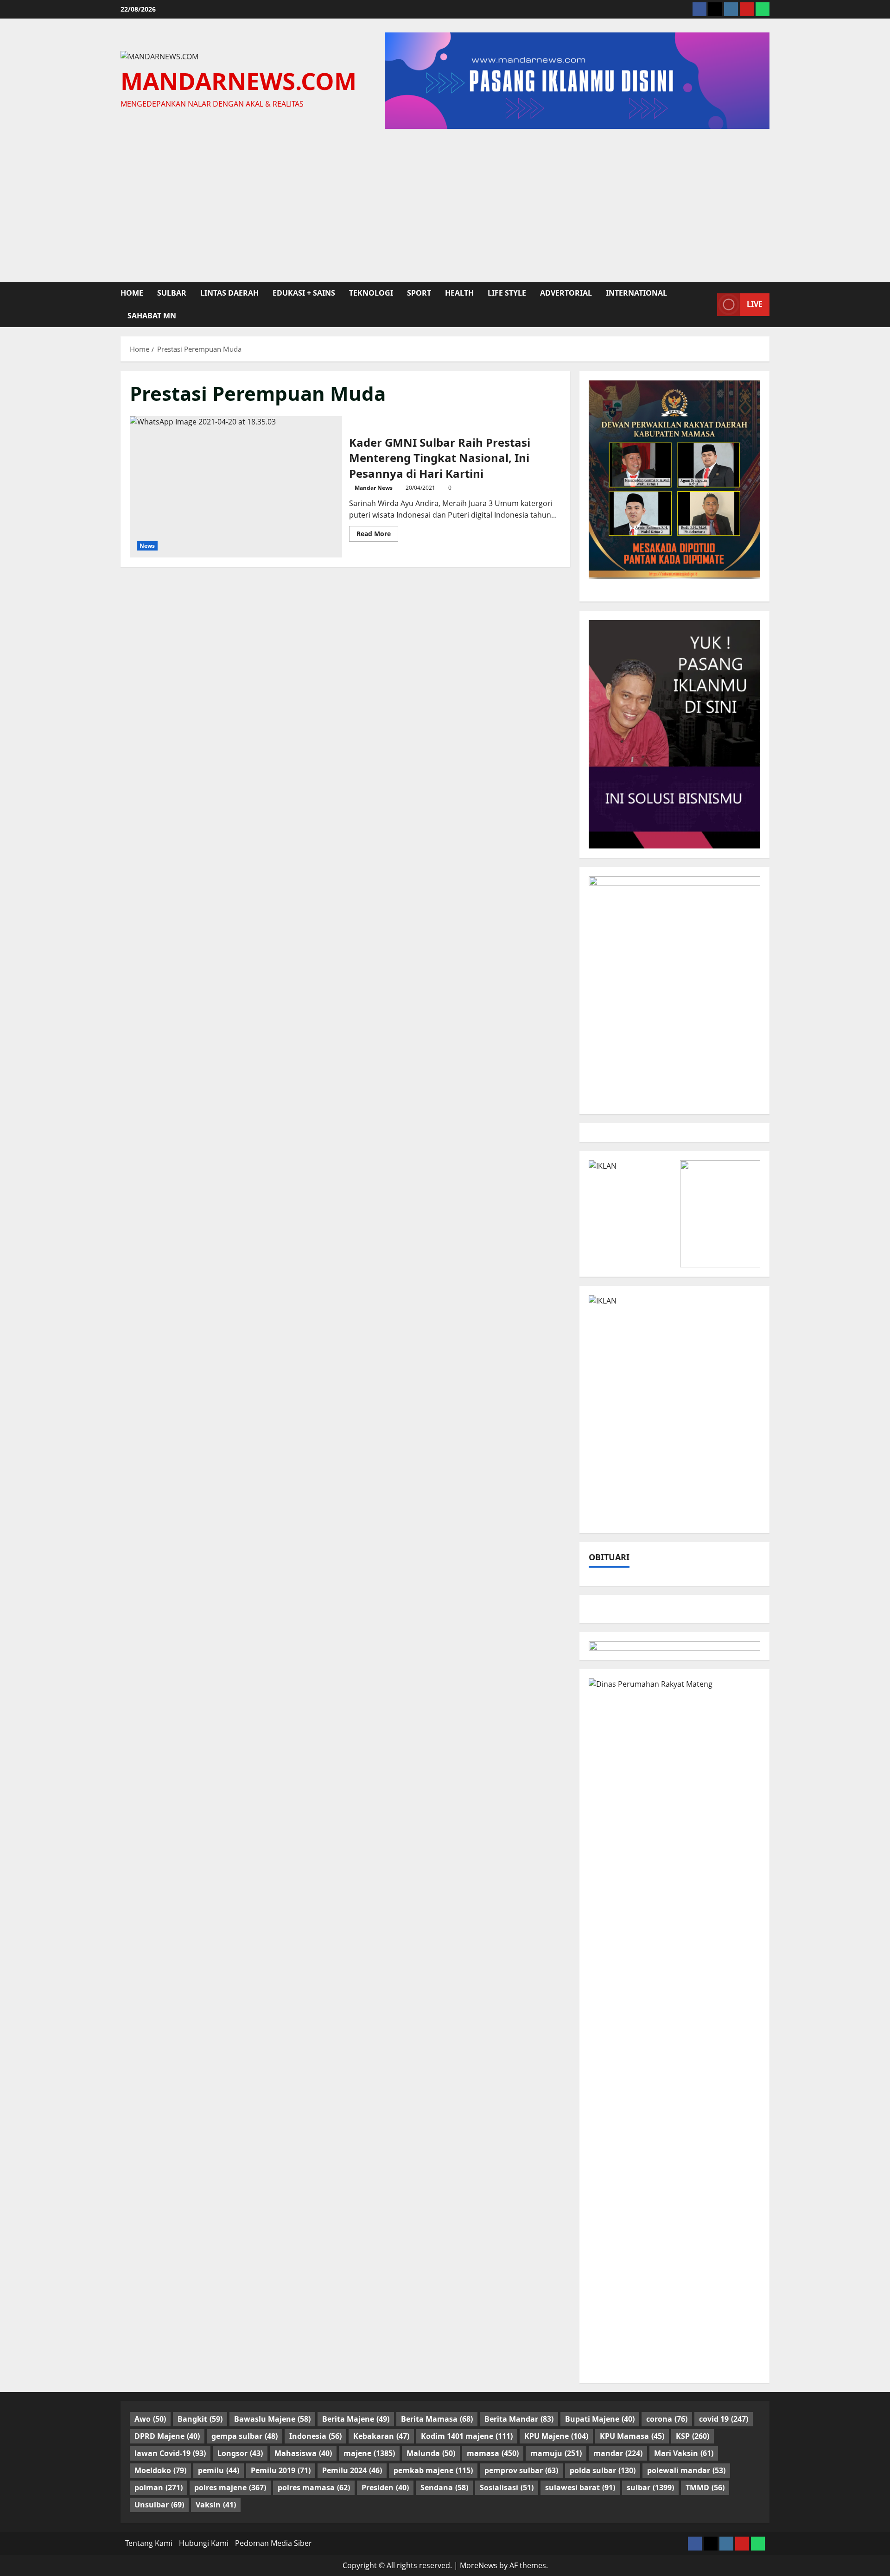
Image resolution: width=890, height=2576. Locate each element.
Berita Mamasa (437, 2419)
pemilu (219, 2470)
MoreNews (479, 2565)
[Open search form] (707, 304)
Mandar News (374, 488)
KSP (693, 2436)
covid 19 (724, 2419)
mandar (618, 2453)
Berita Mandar (519, 2419)
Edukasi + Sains (304, 293)
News (147, 546)
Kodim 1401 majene (467, 2436)
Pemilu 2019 (281, 2470)
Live (755, 304)
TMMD (705, 2487)
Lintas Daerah (229, 293)
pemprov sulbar (521, 2470)
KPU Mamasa (632, 2436)
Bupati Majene (600, 2419)
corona (667, 2419)
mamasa (493, 2453)
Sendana (444, 2487)
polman (159, 2487)
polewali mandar (686, 2470)
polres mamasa (314, 2487)
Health (459, 293)
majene (369, 2453)
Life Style (507, 293)
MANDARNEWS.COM (238, 81)
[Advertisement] (445, 203)
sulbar (172, 293)
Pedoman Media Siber (273, 2543)
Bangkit (200, 2419)
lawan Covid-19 (170, 2453)
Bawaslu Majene (272, 2419)
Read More (377, 535)
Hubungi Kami (204, 2543)
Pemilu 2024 (352, 2470)
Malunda (431, 2453)
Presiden (385, 2487)
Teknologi (371, 293)
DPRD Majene (167, 2436)
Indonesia (315, 2436)
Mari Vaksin (684, 2453)
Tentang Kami (149, 2543)
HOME (132, 293)
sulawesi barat (580, 2487)
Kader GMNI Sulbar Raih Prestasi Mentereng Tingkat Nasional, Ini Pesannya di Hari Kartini (236, 487)
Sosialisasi (507, 2487)
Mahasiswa (303, 2453)
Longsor (240, 2453)
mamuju (556, 2453)
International (636, 293)
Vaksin (216, 2505)
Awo (150, 2419)
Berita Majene (356, 2419)
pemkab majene (433, 2470)
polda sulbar (603, 2470)
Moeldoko (160, 2470)
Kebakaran (381, 2436)
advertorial (566, 293)
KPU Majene (556, 2436)
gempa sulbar (245, 2436)
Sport (419, 293)
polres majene (230, 2487)
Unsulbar (159, 2505)
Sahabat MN (152, 316)
